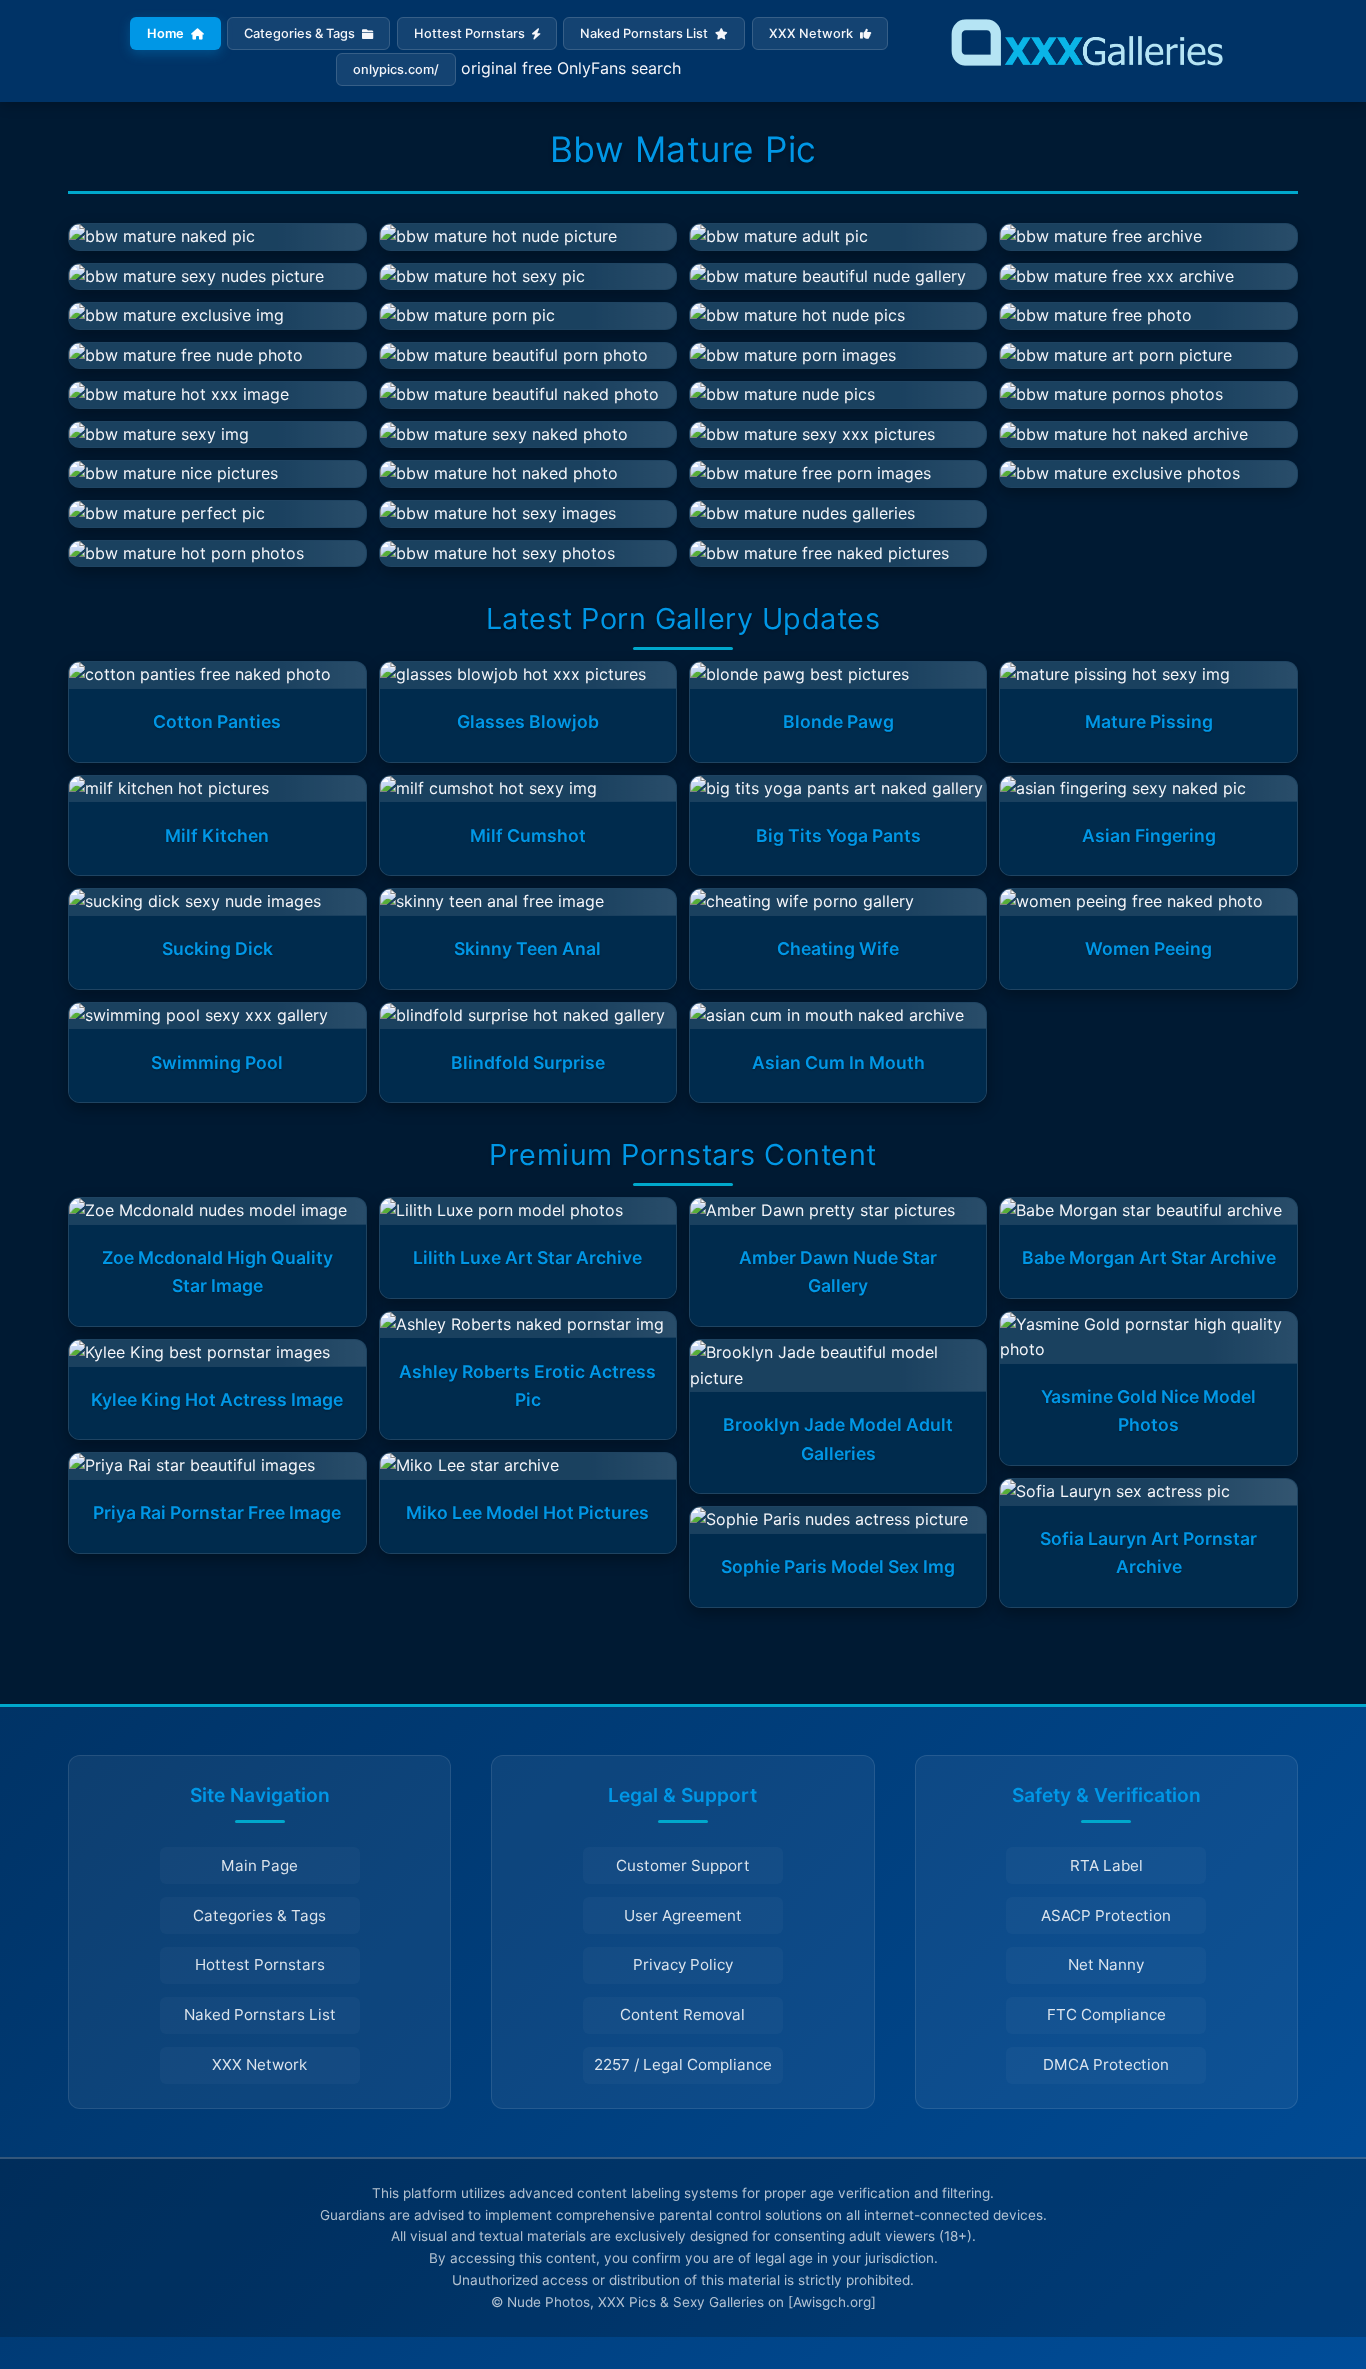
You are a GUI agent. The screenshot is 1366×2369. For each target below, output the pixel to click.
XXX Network (812, 33)
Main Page (259, 1865)
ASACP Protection (1106, 1915)
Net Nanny (1106, 1964)
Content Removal (682, 2014)
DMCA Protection (1106, 2064)
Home (167, 33)
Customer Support (683, 1865)
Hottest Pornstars (471, 33)
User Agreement (683, 1915)
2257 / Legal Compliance (683, 2064)
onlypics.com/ (396, 69)
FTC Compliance (1106, 2014)
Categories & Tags (301, 33)
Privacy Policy (683, 1964)
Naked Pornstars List (645, 33)
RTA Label (1106, 1865)
